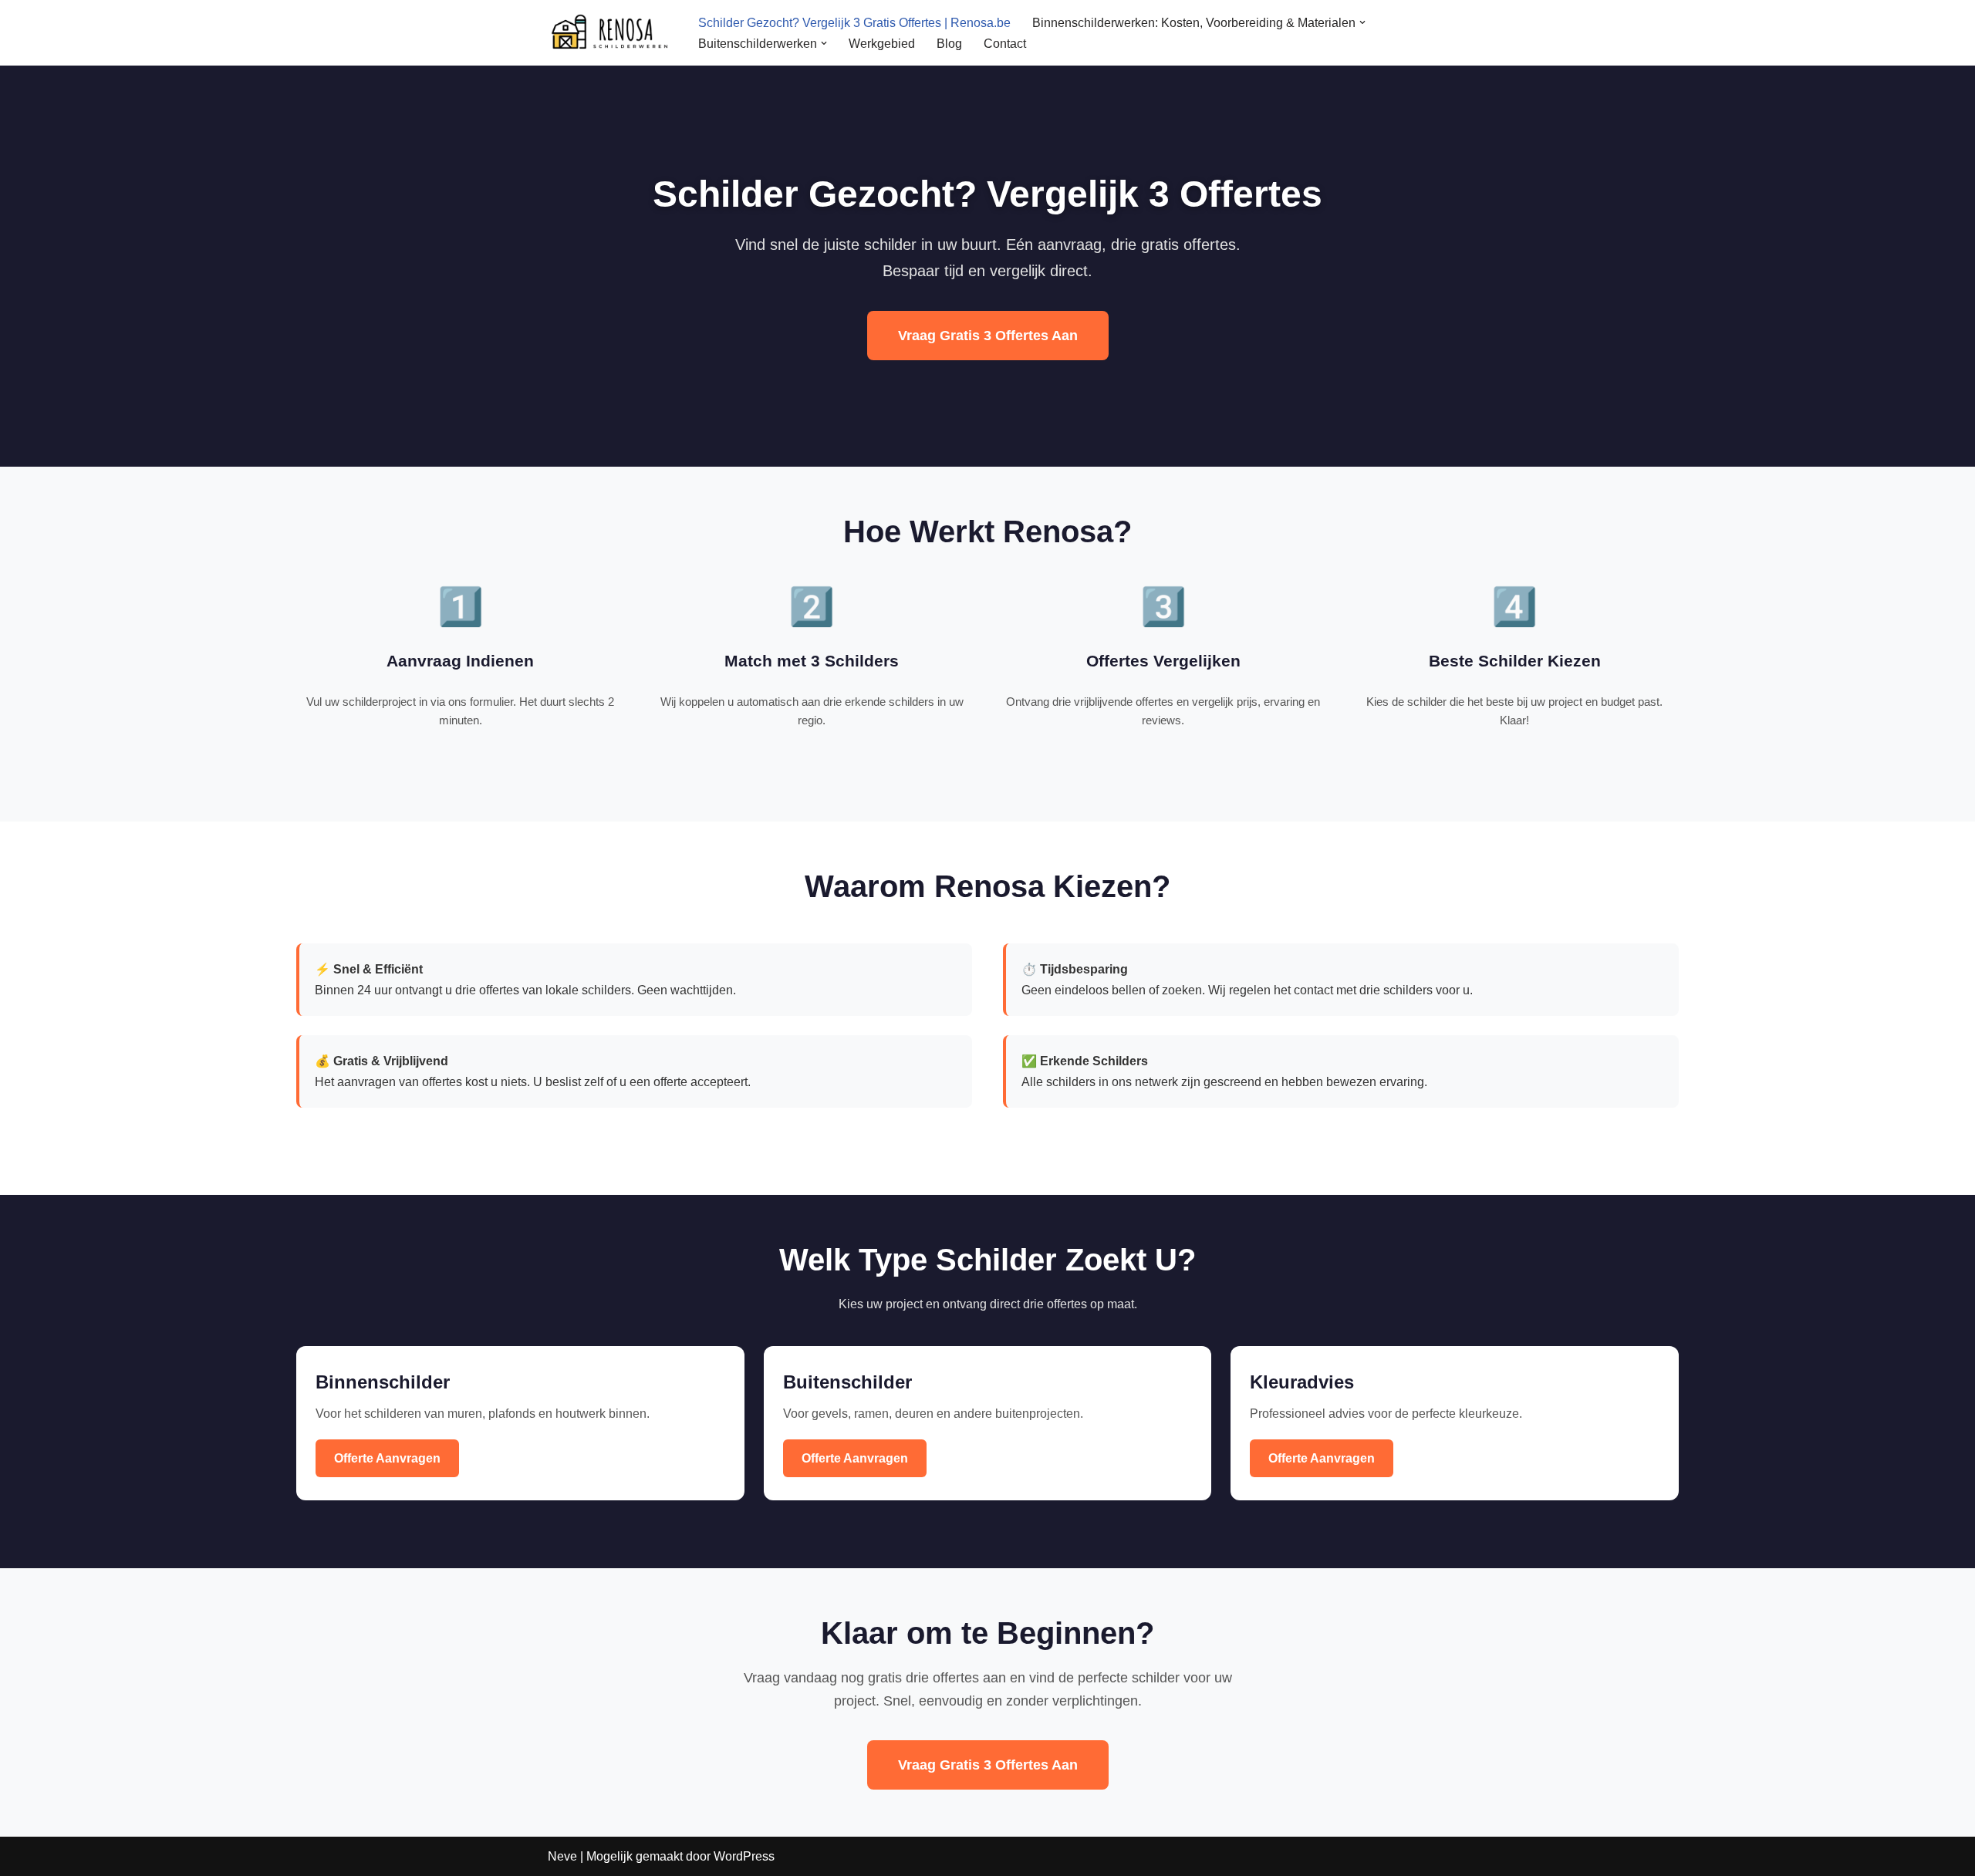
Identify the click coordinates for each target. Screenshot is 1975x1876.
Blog (949, 44)
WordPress (744, 1856)
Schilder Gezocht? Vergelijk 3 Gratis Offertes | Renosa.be (854, 23)
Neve (562, 1856)
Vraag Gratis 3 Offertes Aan (988, 336)
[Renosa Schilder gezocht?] (610, 33)
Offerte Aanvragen (387, 1458)
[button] (1362, 22)
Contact (1005, 44)
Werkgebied (882, 44)
